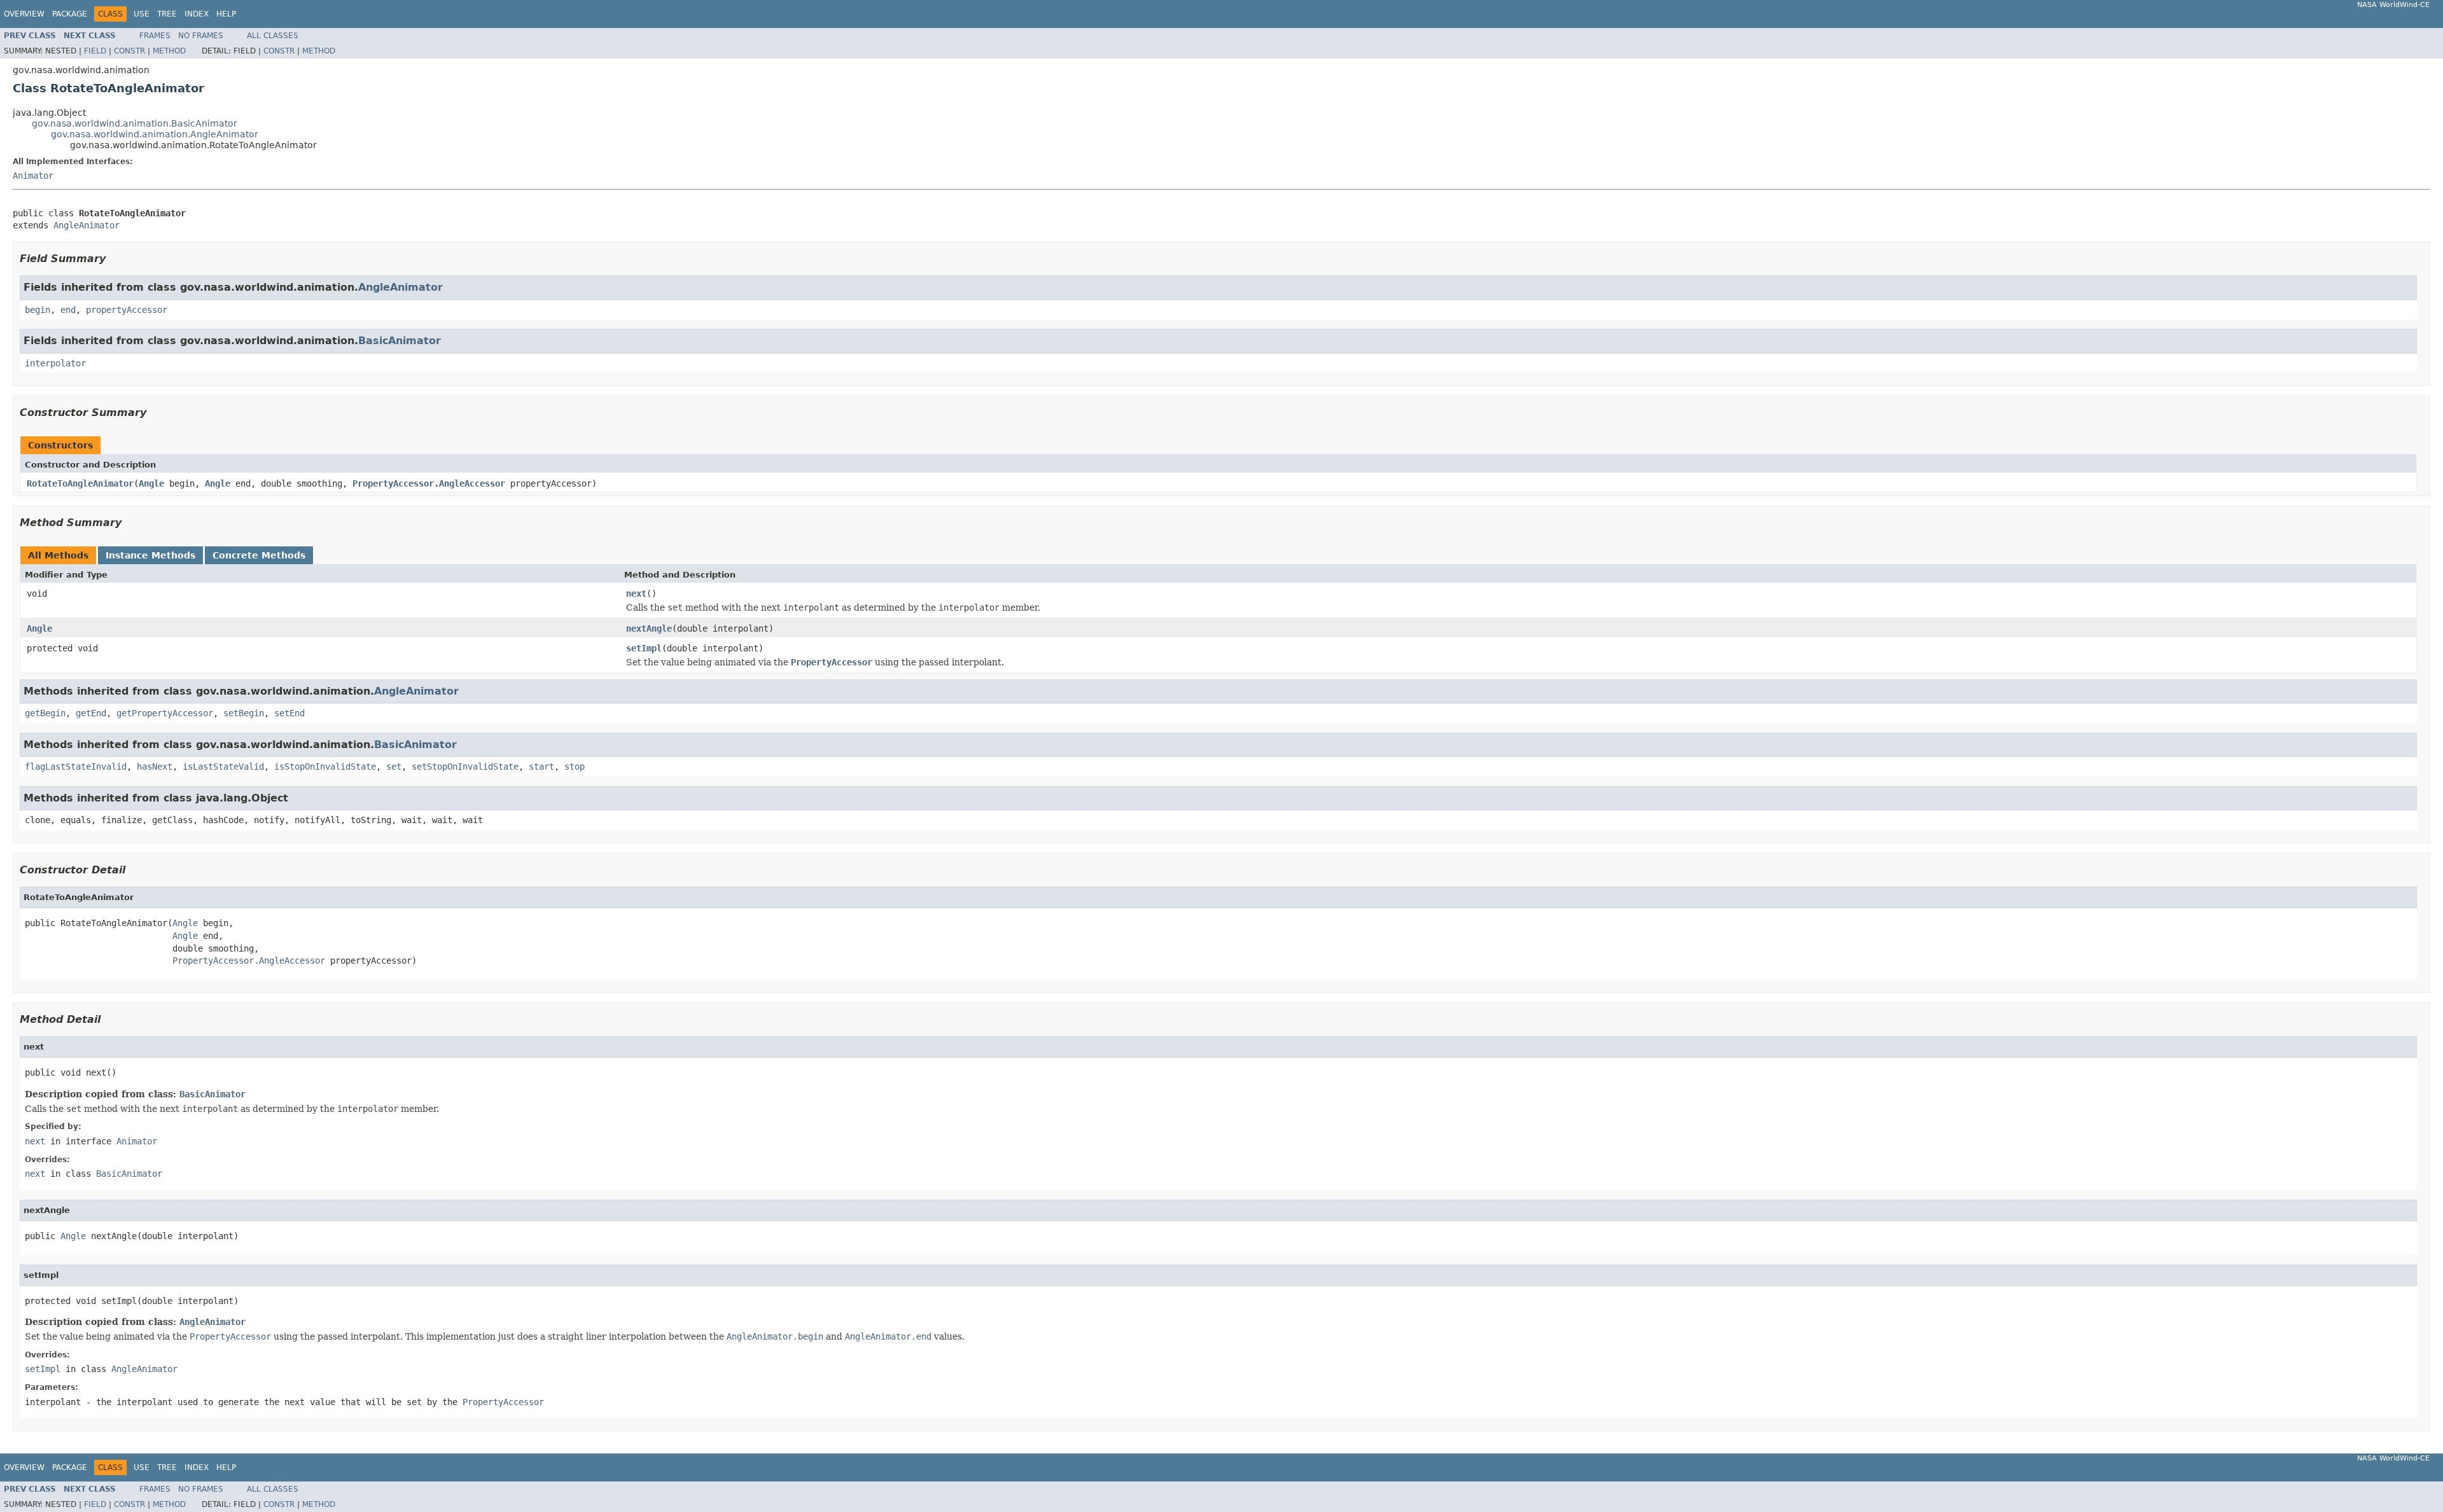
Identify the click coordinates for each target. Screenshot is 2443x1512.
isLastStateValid (223, 766)
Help (226, 14)
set (394, 766)
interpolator (55, 363)
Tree (167, 14)
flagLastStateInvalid (76, 766)
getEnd (91, 713)
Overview (24, 14)
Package (70, 14)
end (68, 310)
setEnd (289, 713)
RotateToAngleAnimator (80, 483)
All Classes (273, 36)
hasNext (155, 766)
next (636, 593)
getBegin (45, 713)
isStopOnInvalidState (325, 766)
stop (574, 766)
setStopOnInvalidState (465, 766)
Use (142, 14)
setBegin (244, 713)
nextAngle (649, 628)
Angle (151, 483)
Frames (155, 36)
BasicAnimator (400, 341)
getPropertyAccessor (165, 713)
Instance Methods (150, 555)
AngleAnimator (87, 225)
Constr (129, 51)
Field (95, 51)
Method (169, 51)
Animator (33, 176)
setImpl (644, 648)
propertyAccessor (127, 310)
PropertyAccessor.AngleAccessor (429, 483)
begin (38, 310)
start (541, 766)
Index (197, 14)
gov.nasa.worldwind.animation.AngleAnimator (155, 134)
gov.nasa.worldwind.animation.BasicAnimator (135, 123)
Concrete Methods (259, 555)
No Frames (201, 36)
